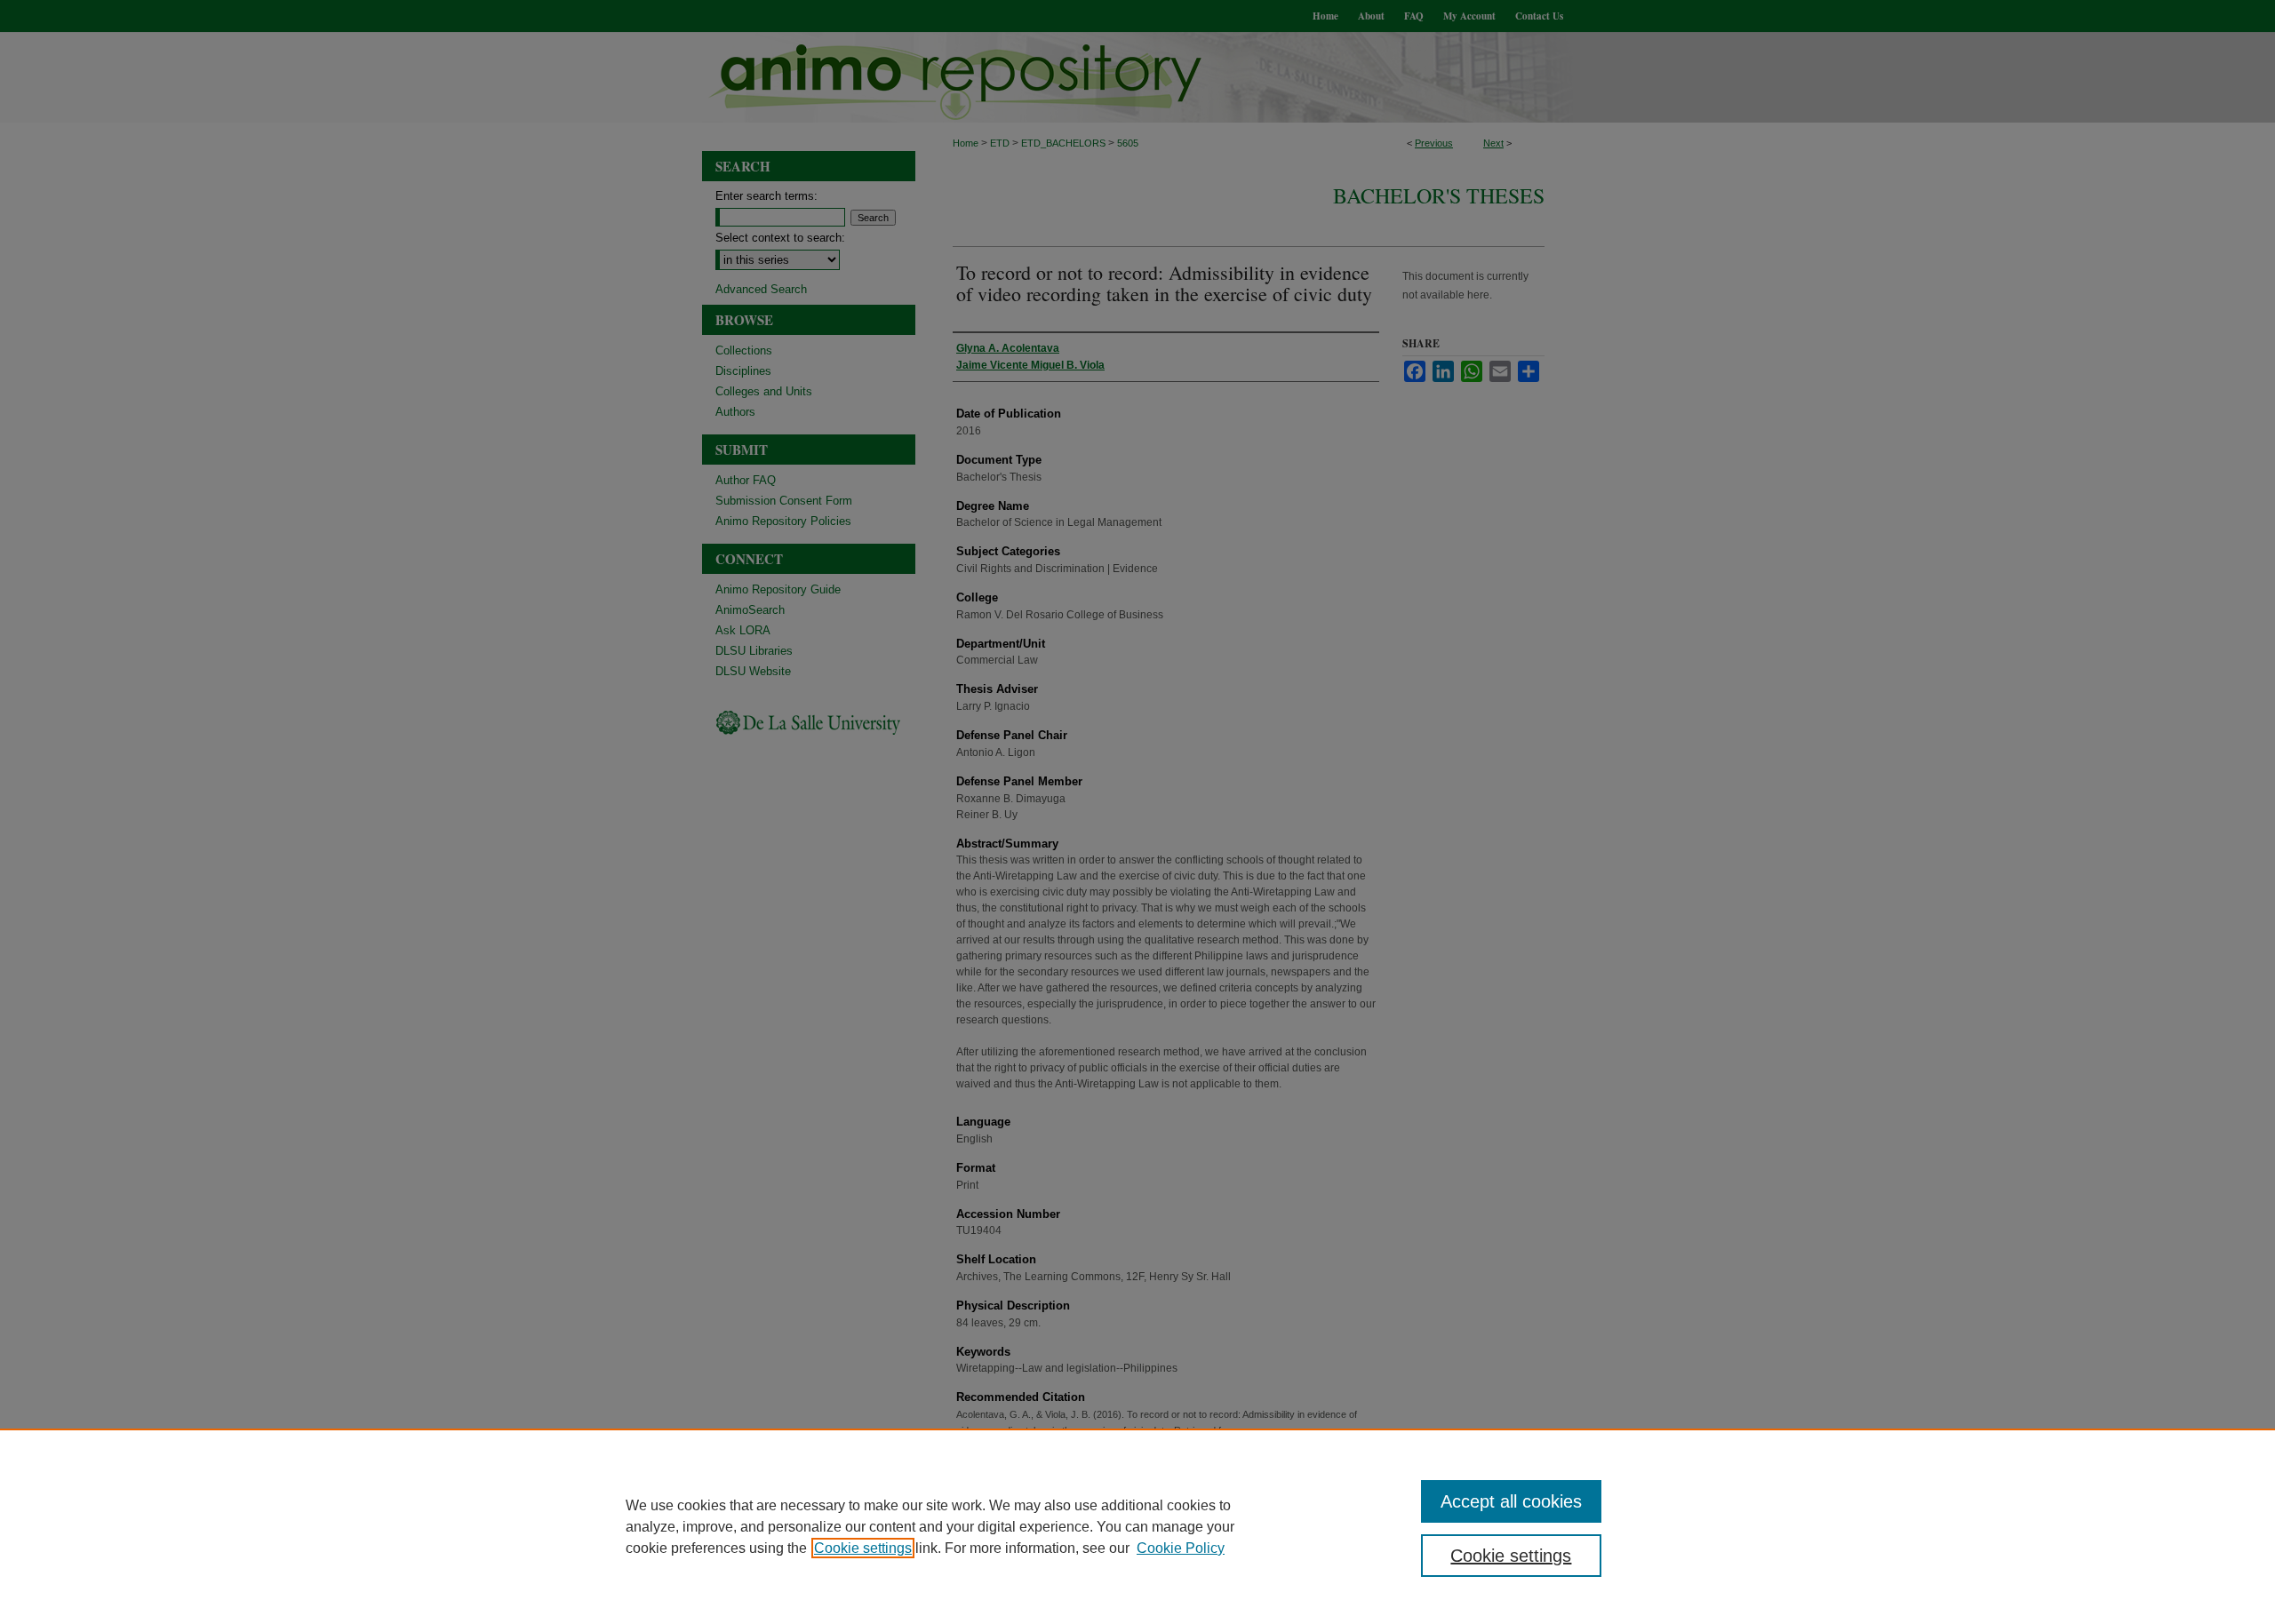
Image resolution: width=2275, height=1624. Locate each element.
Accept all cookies (1511, 1501)
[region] (1137, 1526)
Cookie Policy (1181, 1548)
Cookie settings (863, 1548)
